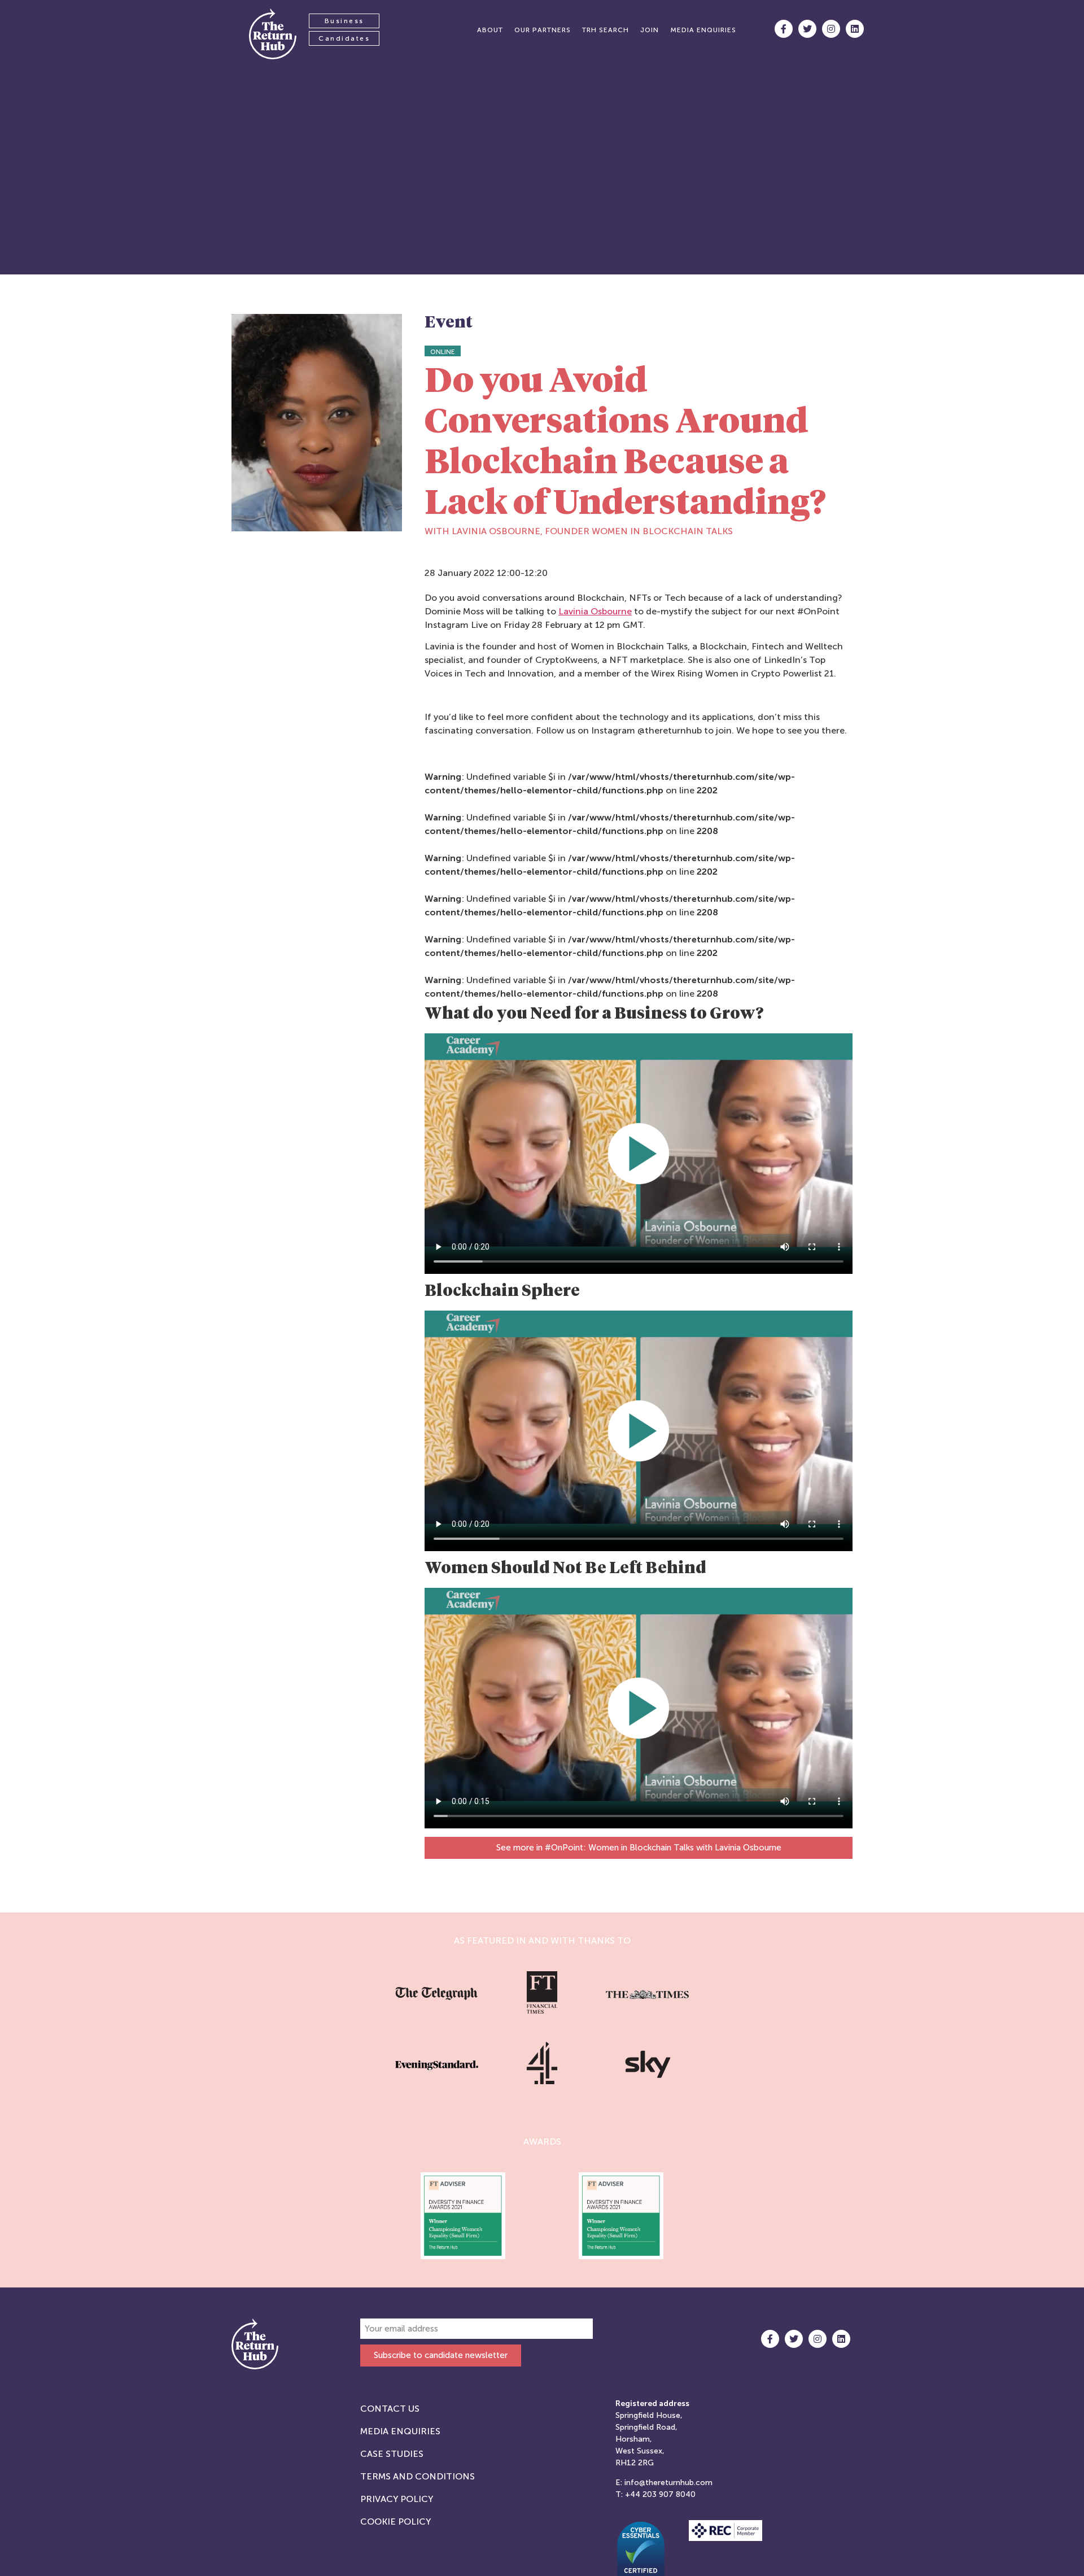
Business (344, 21)
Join (650, 30)
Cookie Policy (395, 2522)
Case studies (392, 2454)
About (490, 30)
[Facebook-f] (784, 29)
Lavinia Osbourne (595, 611)
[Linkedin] (855, 29)
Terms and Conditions (418, 2476)
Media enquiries (703, 30)
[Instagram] (831, 29)
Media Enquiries (400, 2431)
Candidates (344, 38)
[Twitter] (807, 29)
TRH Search (606, 30)
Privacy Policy (397, 2499)
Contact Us (390, 2409)
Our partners (543, 30)
